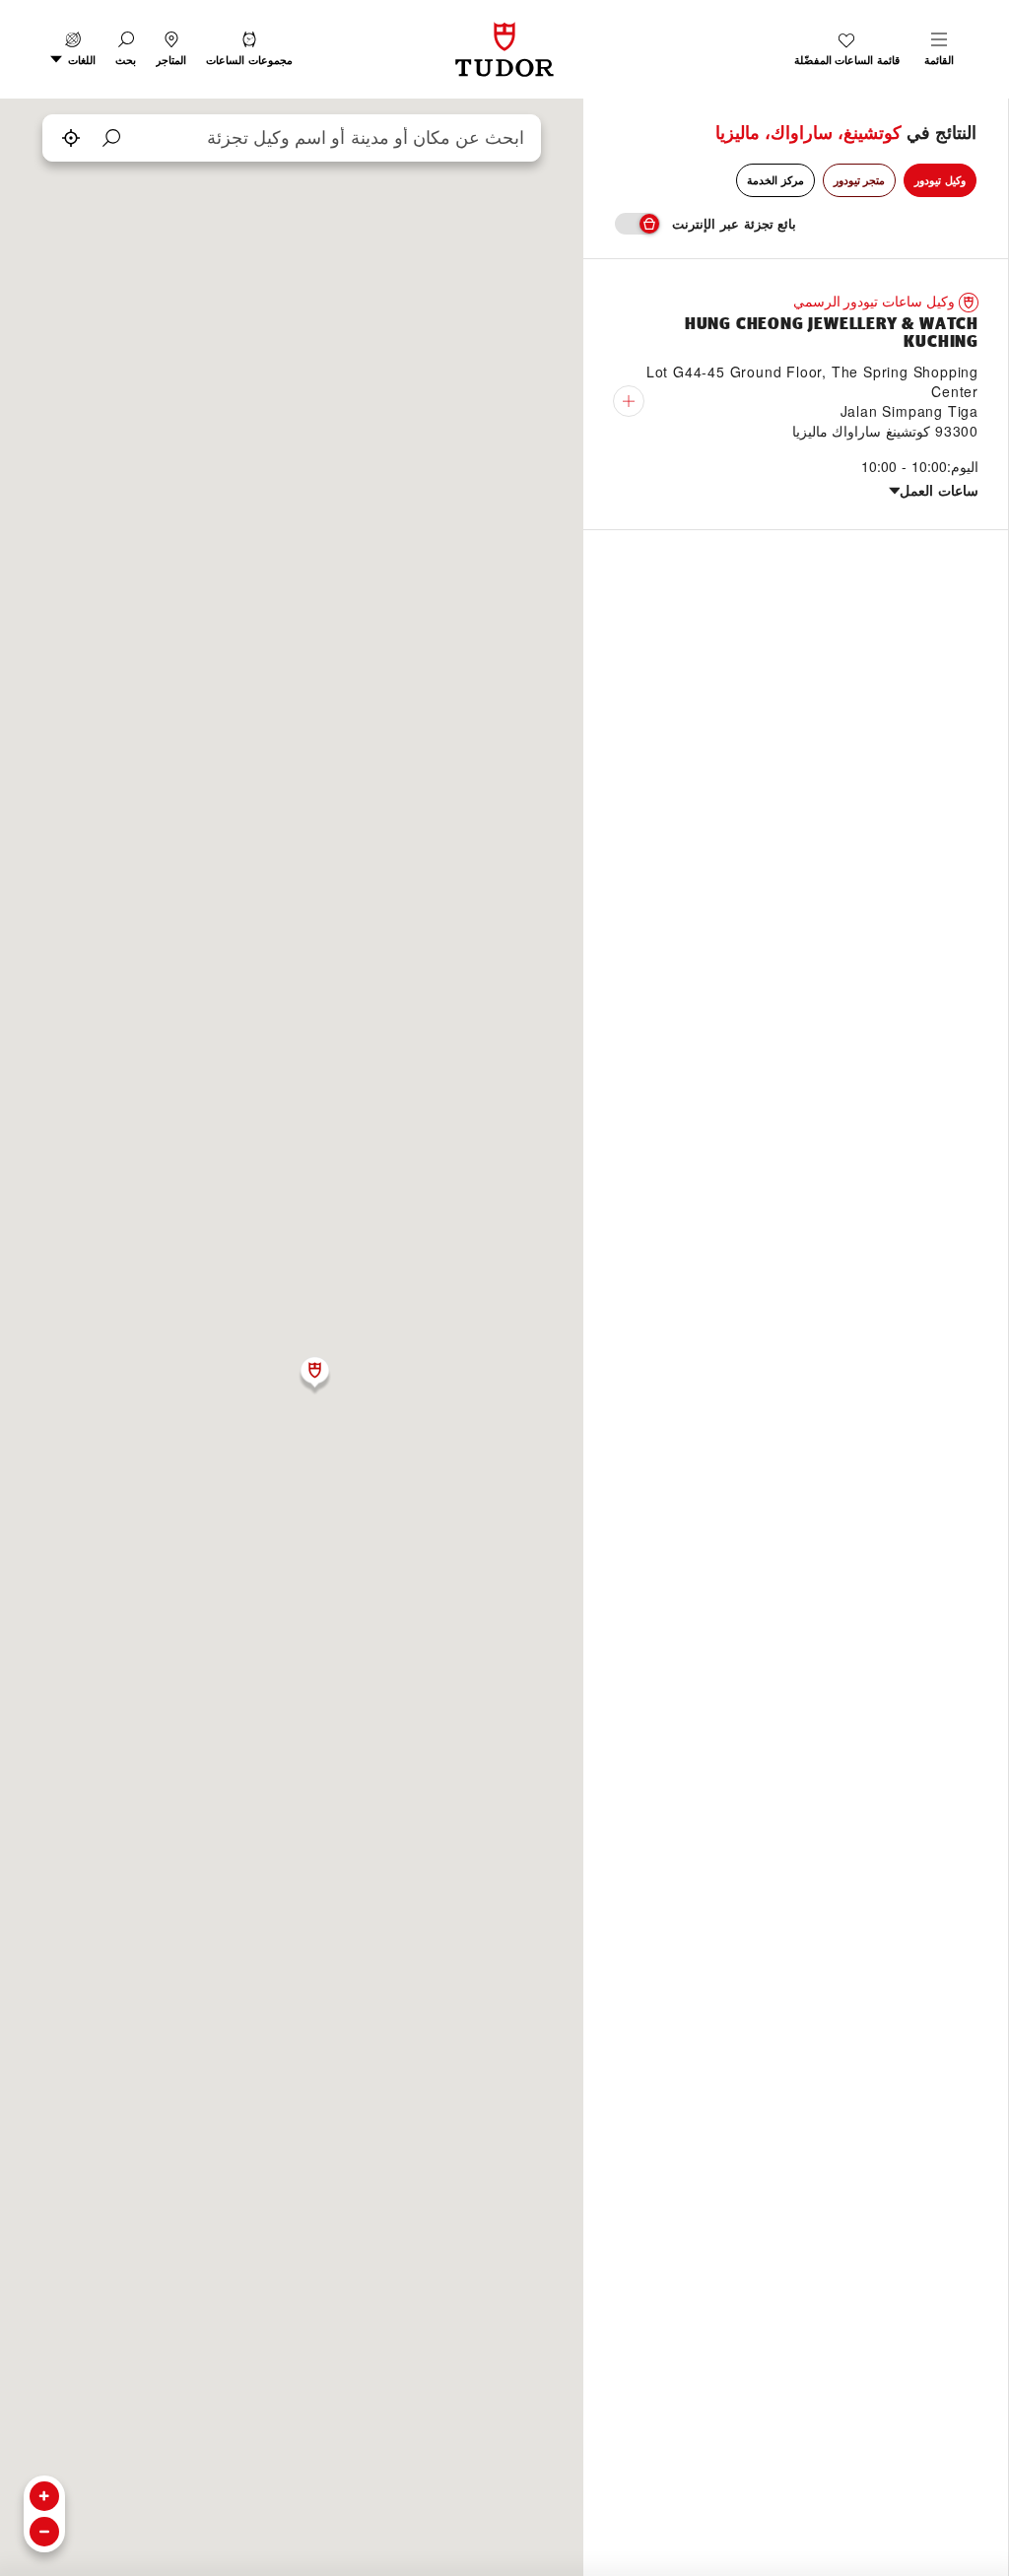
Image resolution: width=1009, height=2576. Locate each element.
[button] (126, 49)
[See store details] (629, 401)
